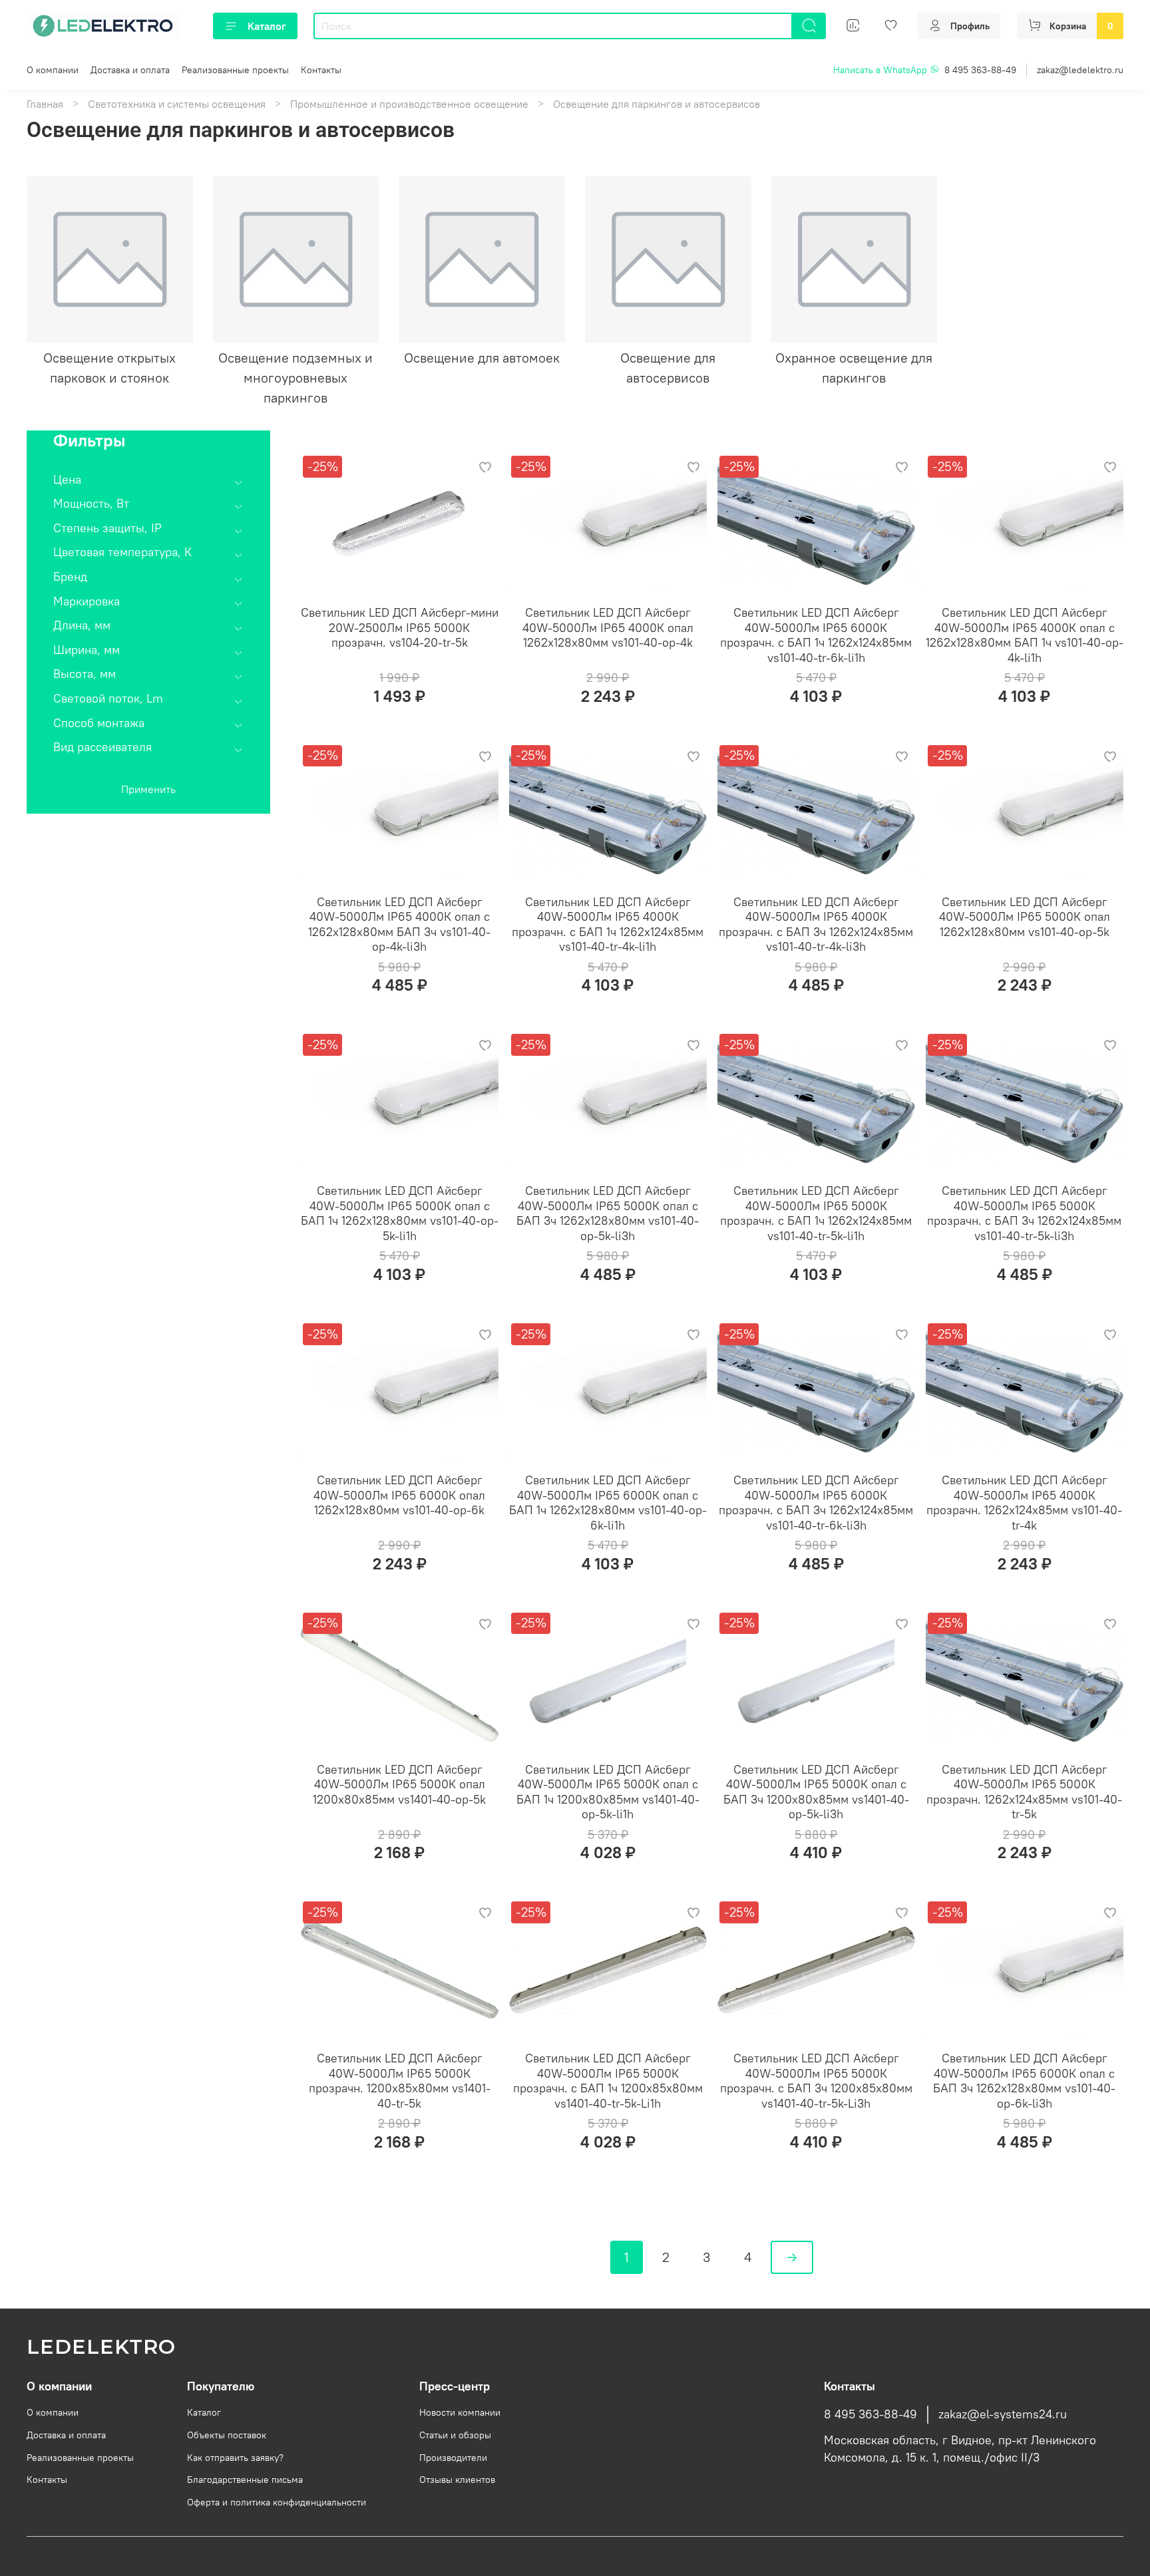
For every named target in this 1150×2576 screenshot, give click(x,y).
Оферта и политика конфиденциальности (277, 2502)
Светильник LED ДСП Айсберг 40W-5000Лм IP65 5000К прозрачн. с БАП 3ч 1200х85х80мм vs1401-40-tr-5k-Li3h (816, 2081)
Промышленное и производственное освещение (409, 104)
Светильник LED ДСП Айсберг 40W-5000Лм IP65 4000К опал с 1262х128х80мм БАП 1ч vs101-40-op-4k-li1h (1025, 635)
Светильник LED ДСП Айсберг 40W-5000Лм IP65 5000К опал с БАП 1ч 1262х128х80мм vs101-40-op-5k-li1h (400, 1213)
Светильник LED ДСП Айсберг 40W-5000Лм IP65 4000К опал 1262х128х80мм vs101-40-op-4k (608, 627)
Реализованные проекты (235, 70)
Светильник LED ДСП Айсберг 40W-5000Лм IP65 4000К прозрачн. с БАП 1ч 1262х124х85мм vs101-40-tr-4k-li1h (608, 924)
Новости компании (460, 2412)
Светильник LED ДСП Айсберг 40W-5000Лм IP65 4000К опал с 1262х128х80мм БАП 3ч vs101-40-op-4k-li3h (399, 924)
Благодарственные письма (245, 2480)
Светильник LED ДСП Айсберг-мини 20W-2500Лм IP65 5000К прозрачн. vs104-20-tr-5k (400, 627)
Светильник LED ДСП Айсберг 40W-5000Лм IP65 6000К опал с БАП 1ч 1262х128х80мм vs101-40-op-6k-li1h (608, 1503)
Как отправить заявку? (235, 2458)
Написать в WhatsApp (881, 70)
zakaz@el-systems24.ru (1003, 2414)
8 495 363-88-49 (980, 70)
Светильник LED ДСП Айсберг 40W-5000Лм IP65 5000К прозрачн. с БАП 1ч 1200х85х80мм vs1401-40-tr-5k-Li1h (608, 2081)
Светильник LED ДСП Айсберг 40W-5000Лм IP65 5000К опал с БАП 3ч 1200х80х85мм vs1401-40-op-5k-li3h (816, 1792)
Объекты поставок (227, 2435)
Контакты (321, 70)
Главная (45, 104)
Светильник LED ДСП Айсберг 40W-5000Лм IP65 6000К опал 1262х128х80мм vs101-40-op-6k (399, 1495)
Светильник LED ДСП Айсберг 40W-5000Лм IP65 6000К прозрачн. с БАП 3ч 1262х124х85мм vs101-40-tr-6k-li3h (816, 1503)
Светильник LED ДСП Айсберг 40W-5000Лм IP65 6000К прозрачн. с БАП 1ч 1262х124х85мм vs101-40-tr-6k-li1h (816, 635)
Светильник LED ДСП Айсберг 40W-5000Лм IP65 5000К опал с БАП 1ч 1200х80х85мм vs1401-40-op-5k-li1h (608, 1792)
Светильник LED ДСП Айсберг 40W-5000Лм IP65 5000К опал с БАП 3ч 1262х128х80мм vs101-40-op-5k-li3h (608, 1213)
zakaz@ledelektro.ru (1080, 70)
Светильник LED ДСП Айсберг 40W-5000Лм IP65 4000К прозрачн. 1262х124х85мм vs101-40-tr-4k (1024, 1503)
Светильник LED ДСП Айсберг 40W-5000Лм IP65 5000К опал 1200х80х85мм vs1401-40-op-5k (399, 1784)
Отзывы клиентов (457, 2480)
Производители (453, 2458)
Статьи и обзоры (455, 2435)
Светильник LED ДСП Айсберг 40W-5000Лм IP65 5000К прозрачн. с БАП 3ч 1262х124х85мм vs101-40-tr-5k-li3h (1024, 1213)
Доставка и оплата (130, 70)
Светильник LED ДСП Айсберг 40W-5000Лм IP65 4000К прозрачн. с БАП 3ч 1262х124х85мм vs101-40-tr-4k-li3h (816, 924)
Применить (148, 789)
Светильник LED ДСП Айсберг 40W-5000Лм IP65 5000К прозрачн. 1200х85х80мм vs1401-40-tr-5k (400, 2081)
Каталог (267, 26)
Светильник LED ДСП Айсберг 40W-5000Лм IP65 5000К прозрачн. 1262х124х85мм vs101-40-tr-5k (1024, 1792)
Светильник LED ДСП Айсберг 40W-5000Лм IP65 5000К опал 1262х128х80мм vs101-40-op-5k (1025, 917)
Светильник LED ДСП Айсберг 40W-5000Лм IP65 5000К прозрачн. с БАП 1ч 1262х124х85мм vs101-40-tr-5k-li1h (816, 1213)
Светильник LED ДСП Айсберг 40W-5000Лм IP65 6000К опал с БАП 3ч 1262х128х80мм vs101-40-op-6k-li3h (1024, 2081)
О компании (53, 70)
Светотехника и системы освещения (177, 104)
